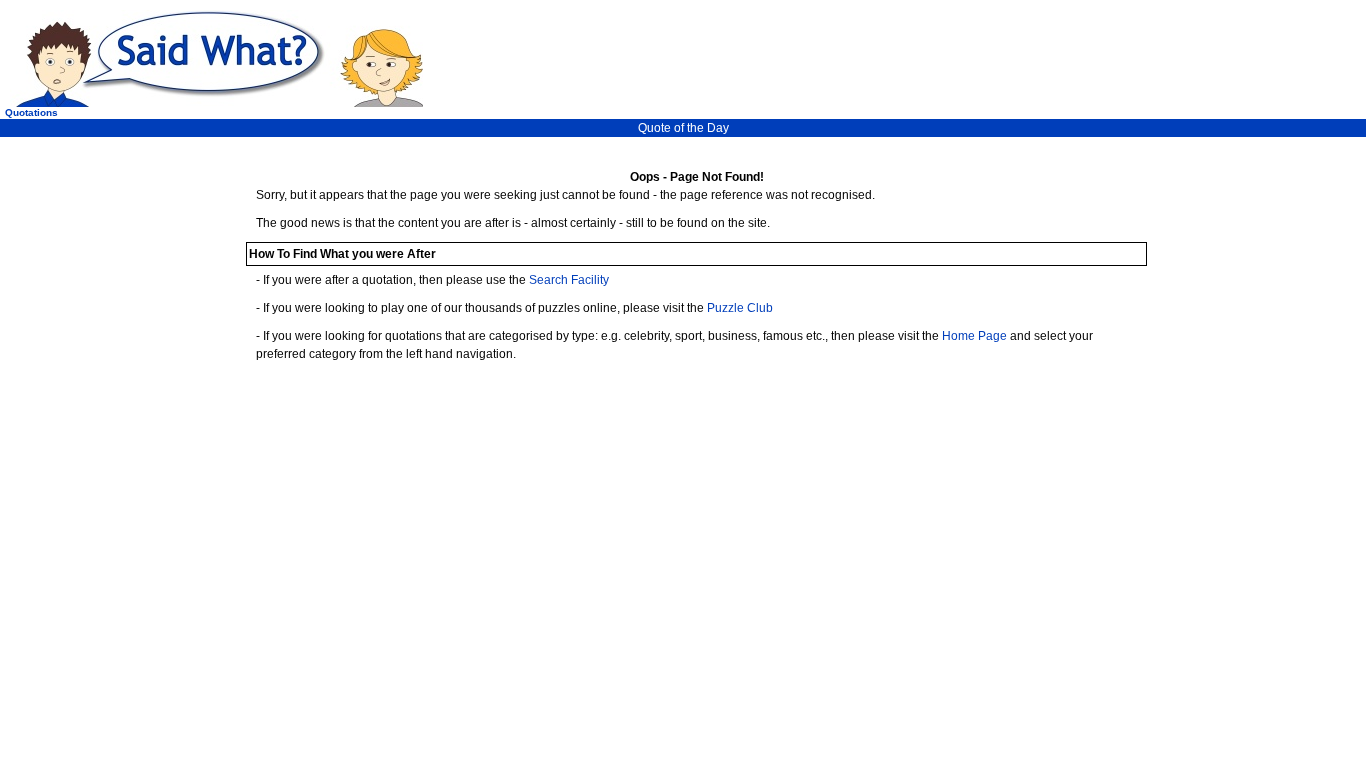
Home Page (974, 336)
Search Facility (569, 280)
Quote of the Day (683, 128)
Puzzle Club (740, 308)
